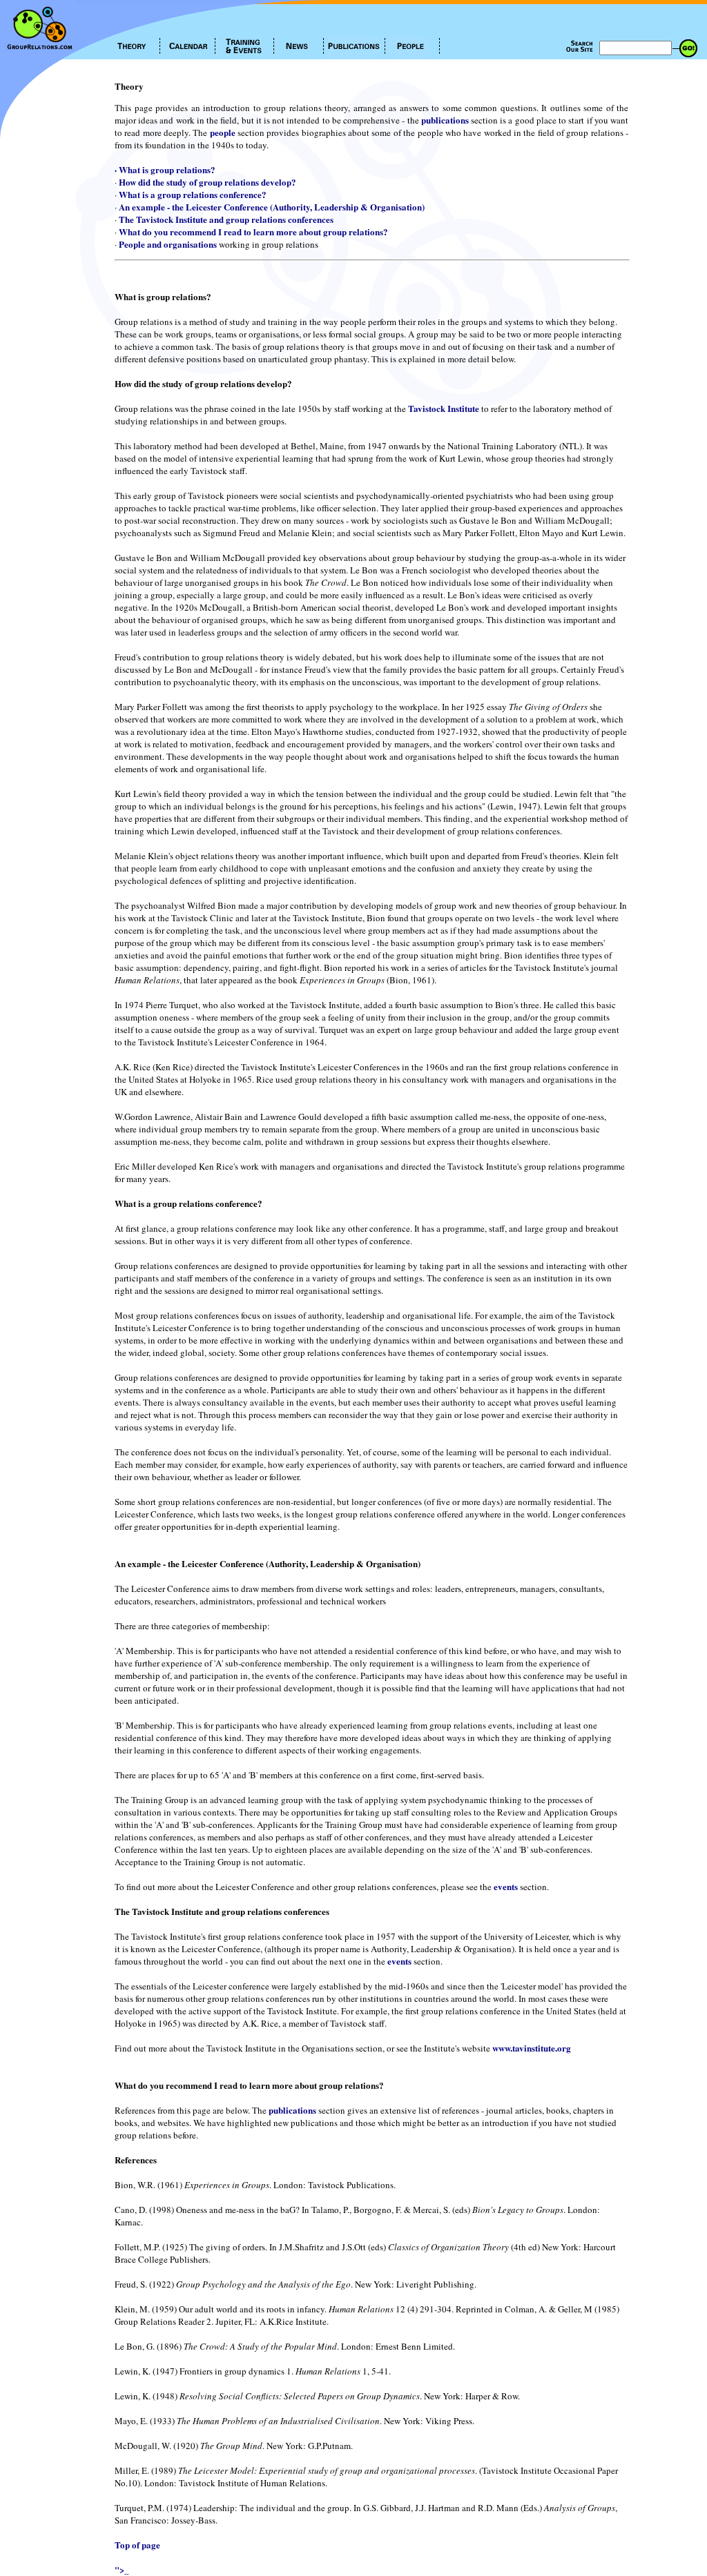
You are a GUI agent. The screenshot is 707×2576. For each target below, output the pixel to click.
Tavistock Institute (444, 408)
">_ (122, 2569)
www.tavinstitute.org (532, 2048)
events (506, 1886)
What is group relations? (167, 169)
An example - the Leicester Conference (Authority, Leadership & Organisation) (272, 207)
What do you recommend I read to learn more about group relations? (253, 232)
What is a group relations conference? (193, 194)
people (223, 132)
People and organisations (168, 244)
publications (445, 120)
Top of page (137, 2545)
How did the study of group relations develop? (207, 182)
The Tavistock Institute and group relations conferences (226, 219)
